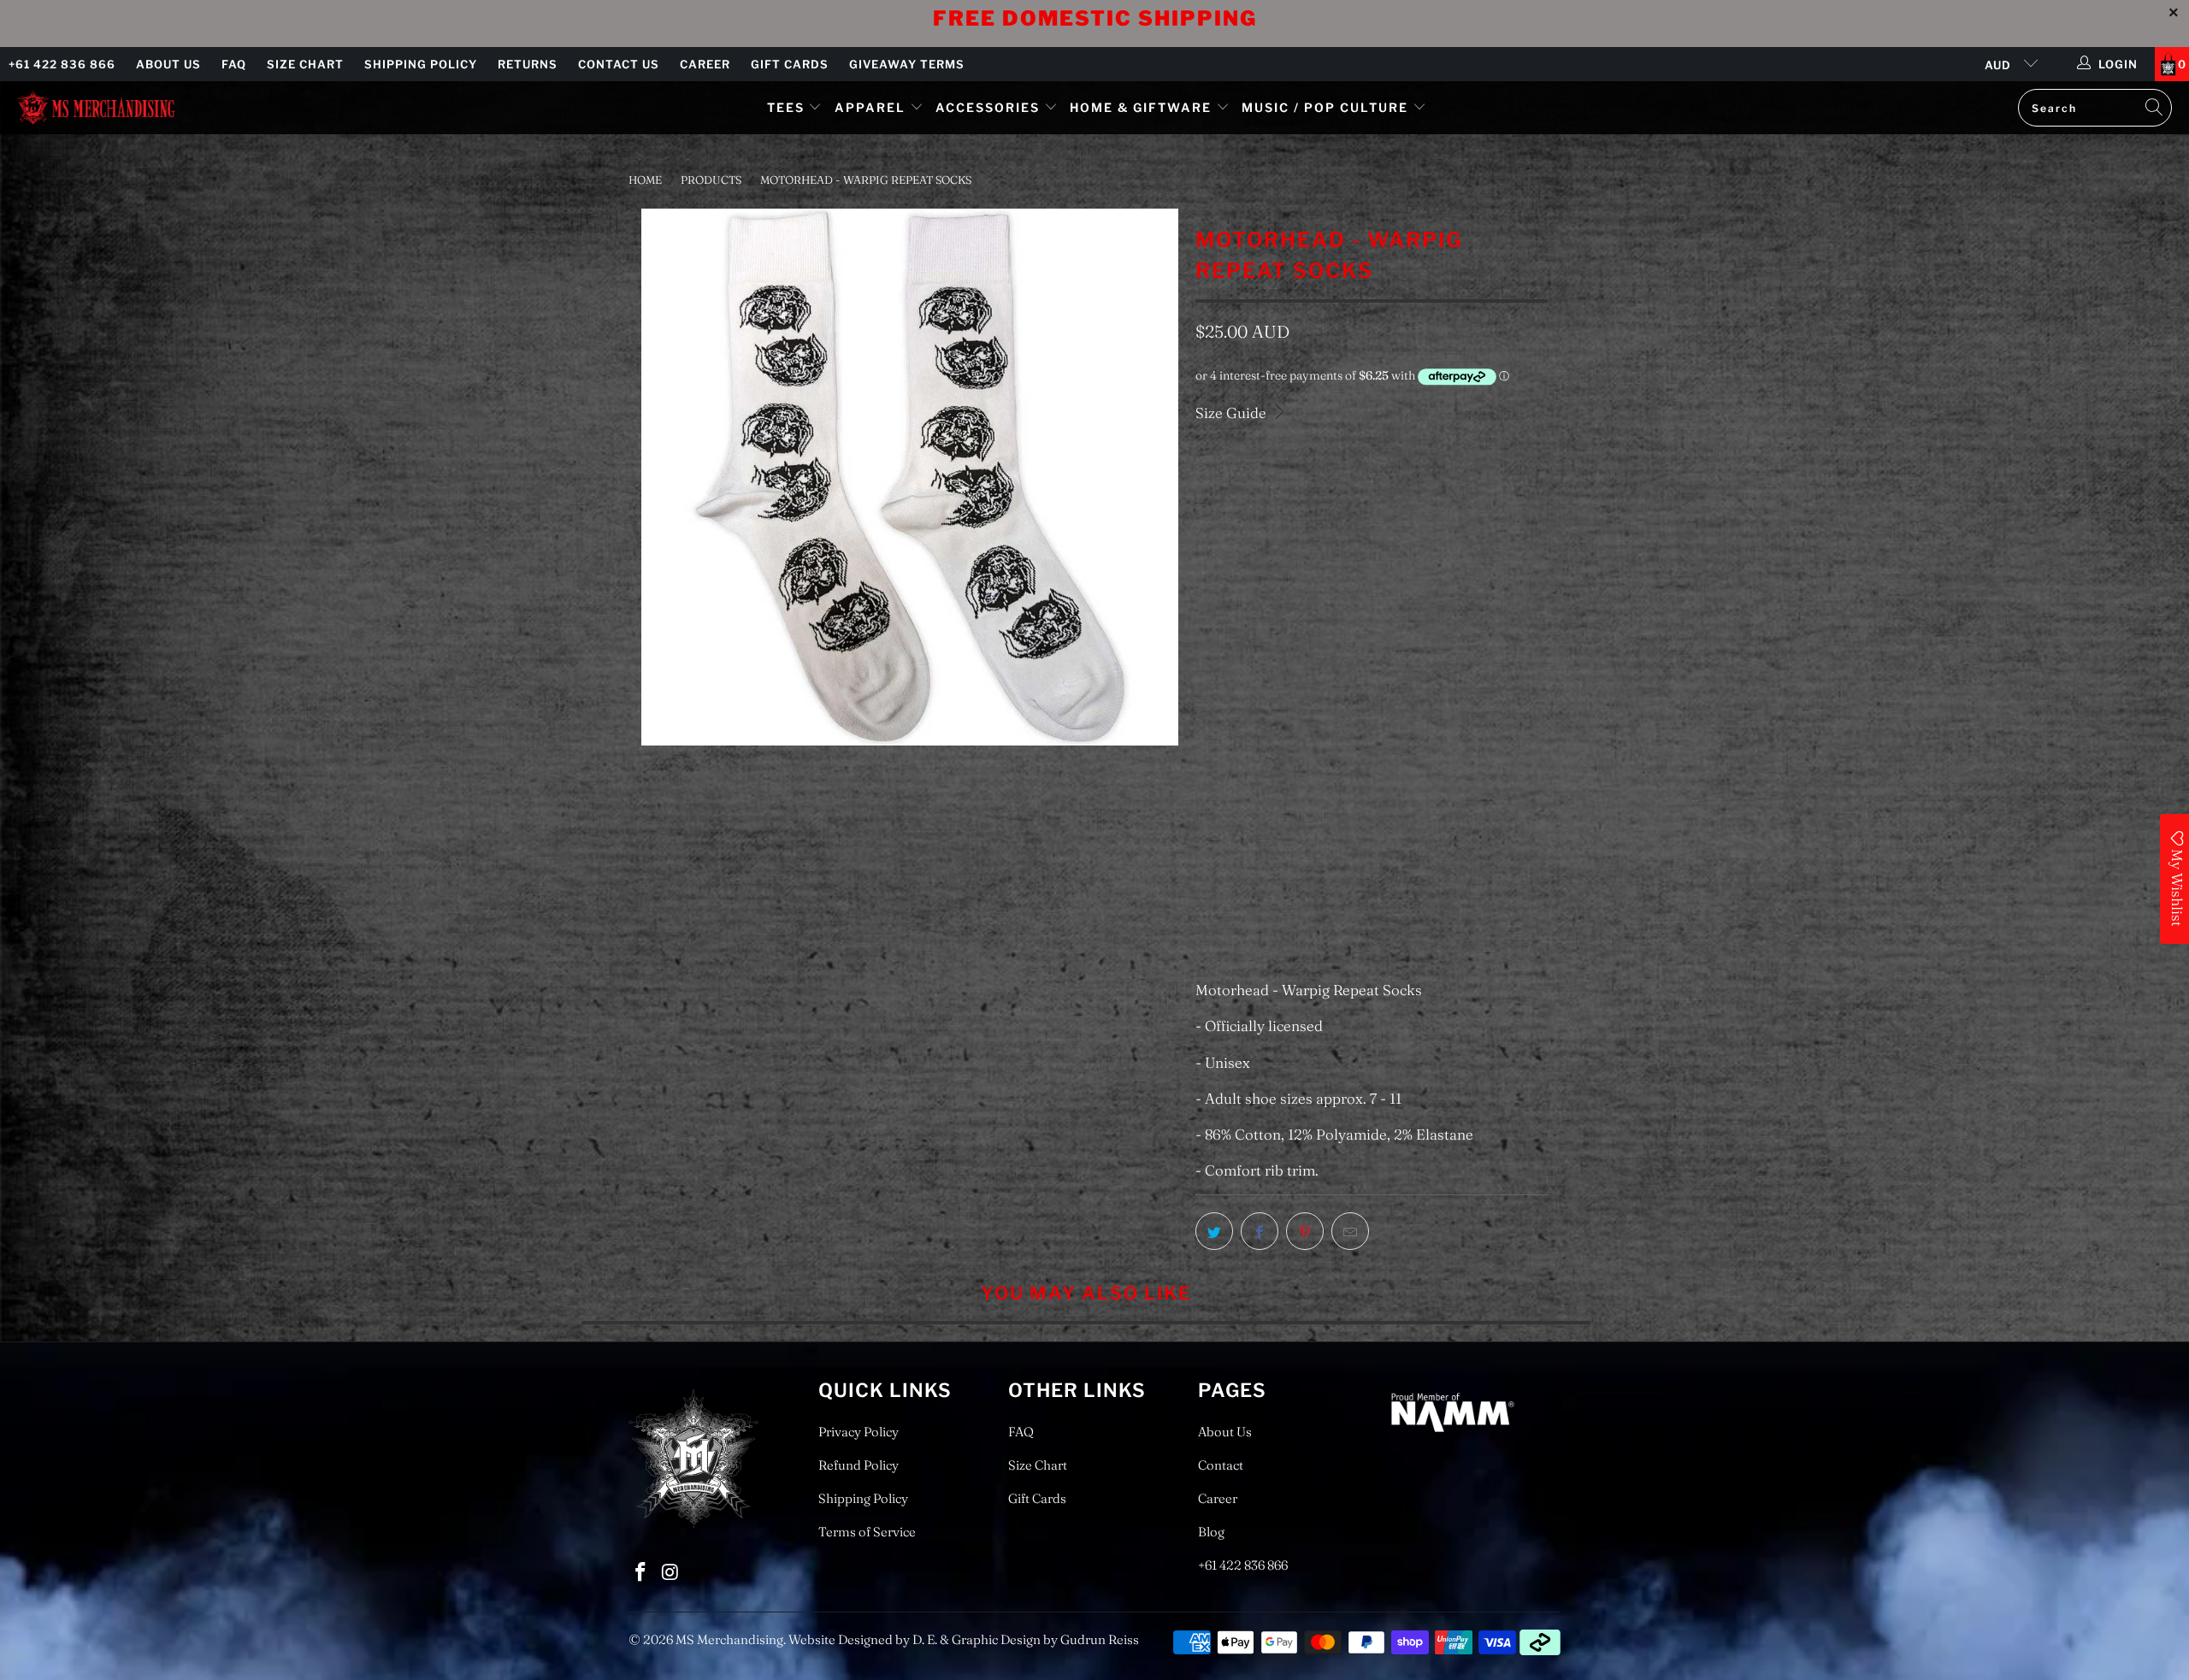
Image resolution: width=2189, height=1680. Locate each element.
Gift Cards (790, 64)
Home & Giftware (1141, 107)
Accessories (990, 107)
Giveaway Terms (907, 64)
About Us (168, 64)
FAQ (234, 64)
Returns (528, 64)
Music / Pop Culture (1325, 107)
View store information (1282, 936)
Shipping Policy (421, 64)
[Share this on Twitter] (1214, 1231)
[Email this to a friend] (1350, 1231)
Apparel (870, 107)
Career (705, 64)
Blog (1211, 1532)
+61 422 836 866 (62, 64)
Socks (1224, 557)
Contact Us (619, 64)
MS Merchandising (729, 1639)
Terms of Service (867, 1532)
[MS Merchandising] (96, 107)
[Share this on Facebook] (1260, 1231)
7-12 (1216, 640)
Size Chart (305, 64)
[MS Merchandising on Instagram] (671, 1573)
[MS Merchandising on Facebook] (641, 1573)
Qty (1205, 693)
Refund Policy (858, 1465)
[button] (1281, 817)
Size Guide (1233, 413)
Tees (788, 107)
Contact (1221, 1465)
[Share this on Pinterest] (1305, 1231)
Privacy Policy (858, 1432)
